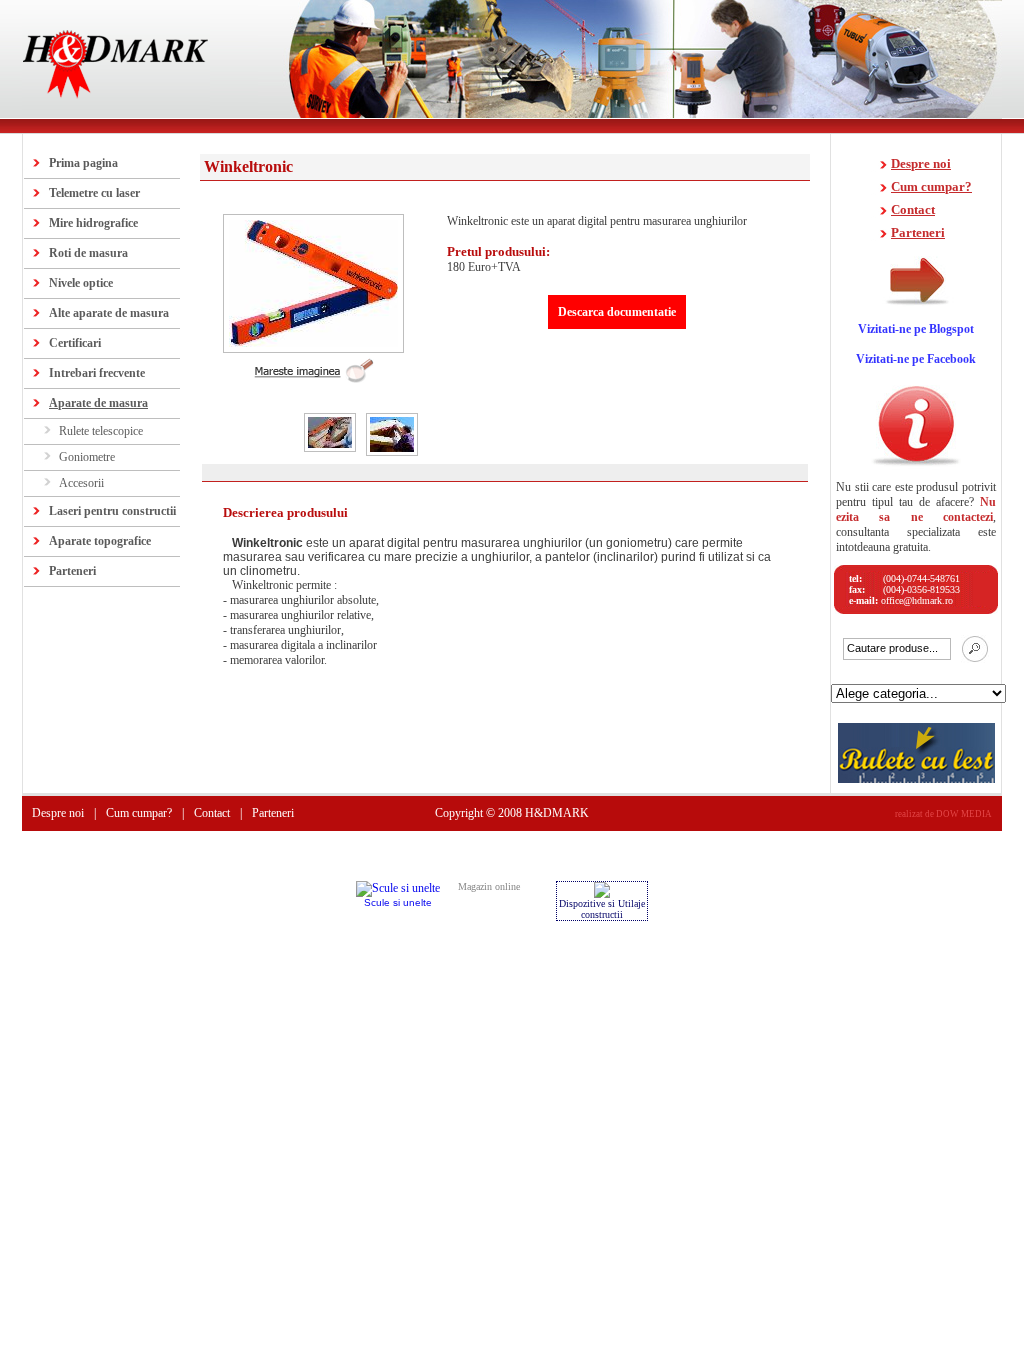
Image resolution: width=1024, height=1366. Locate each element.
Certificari (75, 343)
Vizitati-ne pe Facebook (916, 359)
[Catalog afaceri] (602, 892)
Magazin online (489, 886)
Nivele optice (81, 283)
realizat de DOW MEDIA (943, 814)
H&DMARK (557, 813)
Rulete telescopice (101, 431)
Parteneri (72, 571)
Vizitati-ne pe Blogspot (916, 329)
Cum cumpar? (931, 186)
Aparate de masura (98, 403)
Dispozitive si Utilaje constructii (602, 909)
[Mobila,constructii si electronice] (398, 890)
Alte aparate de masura (109, 313)
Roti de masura (88, 253)
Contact (913, 209)
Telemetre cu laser (94, 193)
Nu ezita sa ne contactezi (916, 509)
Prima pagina (83, 163)
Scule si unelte (398, 902)
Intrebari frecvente (97, 373)
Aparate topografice (100, 541)
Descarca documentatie (617, 312)
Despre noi (921, 163)
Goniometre (87, 457)
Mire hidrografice (93, 223)
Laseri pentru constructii (112, 511)
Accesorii (81, 483)
